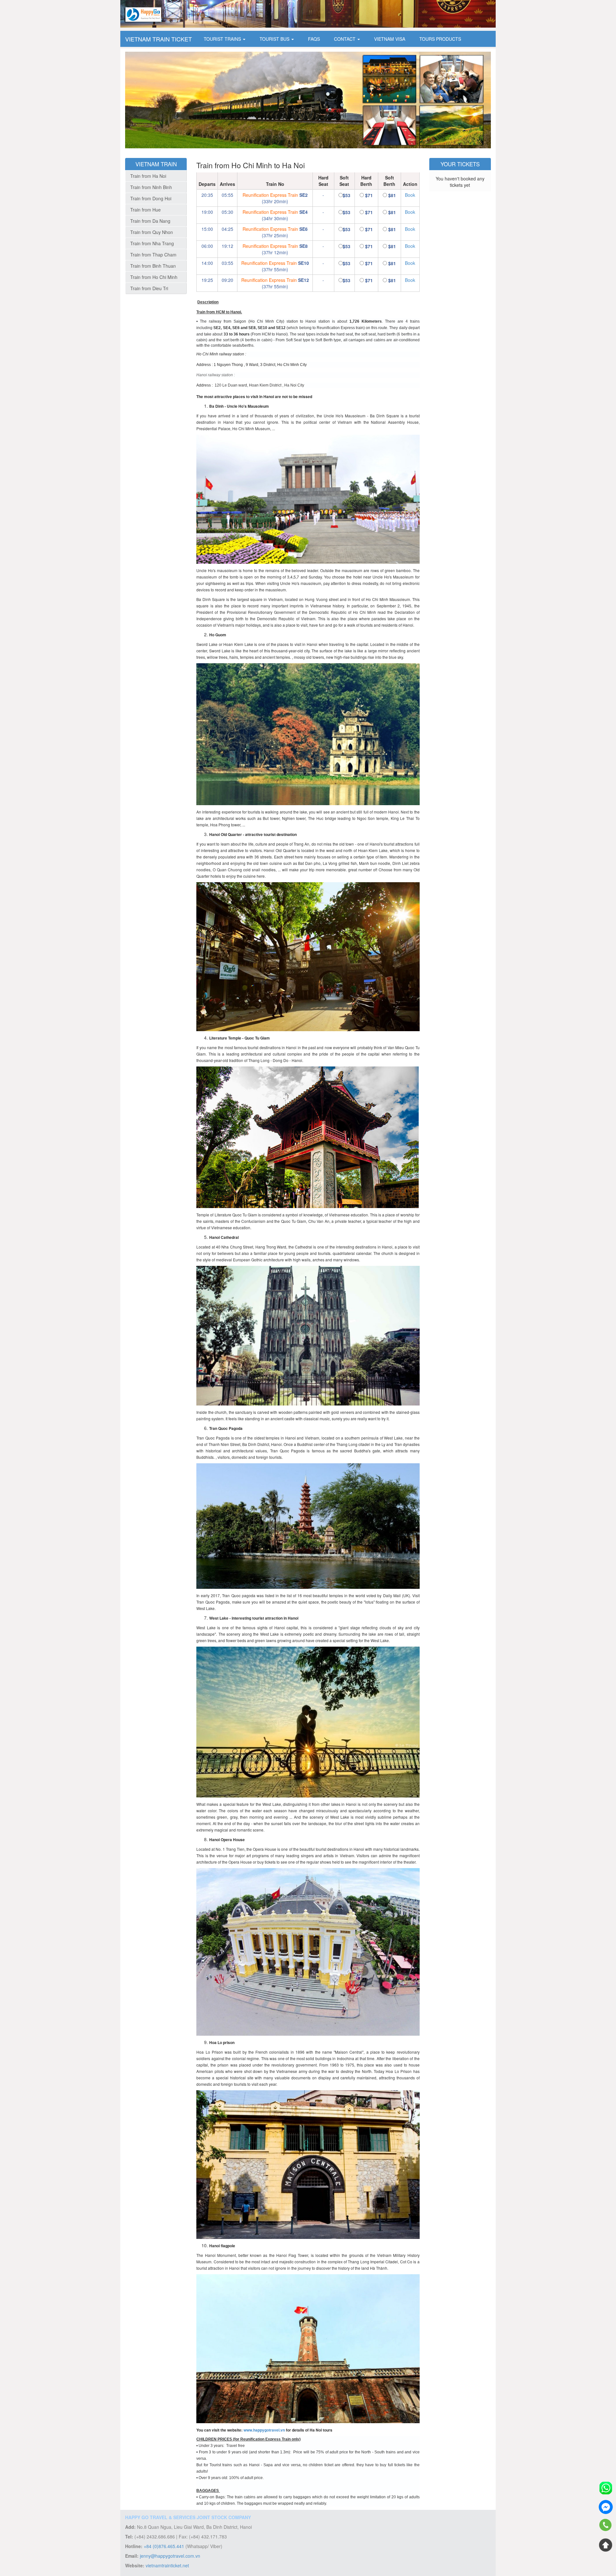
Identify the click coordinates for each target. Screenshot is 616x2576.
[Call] (606, 2526)
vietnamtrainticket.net (167, 2565)
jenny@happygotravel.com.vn (170, 2556)
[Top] (606, 2545)
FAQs (314, 39)
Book (410, 195)
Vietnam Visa (390, 39)
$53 (346, 195)
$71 (369, 195)
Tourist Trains (223, 39)
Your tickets (460, 164)
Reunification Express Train (270, 195)
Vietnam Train (156, 164)
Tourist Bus (275, 39)
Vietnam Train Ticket (158, 39)
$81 (392, 195)
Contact (345, 39)
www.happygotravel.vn (264, 2430)
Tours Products (440, 39)
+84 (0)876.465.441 (164, 2546)
